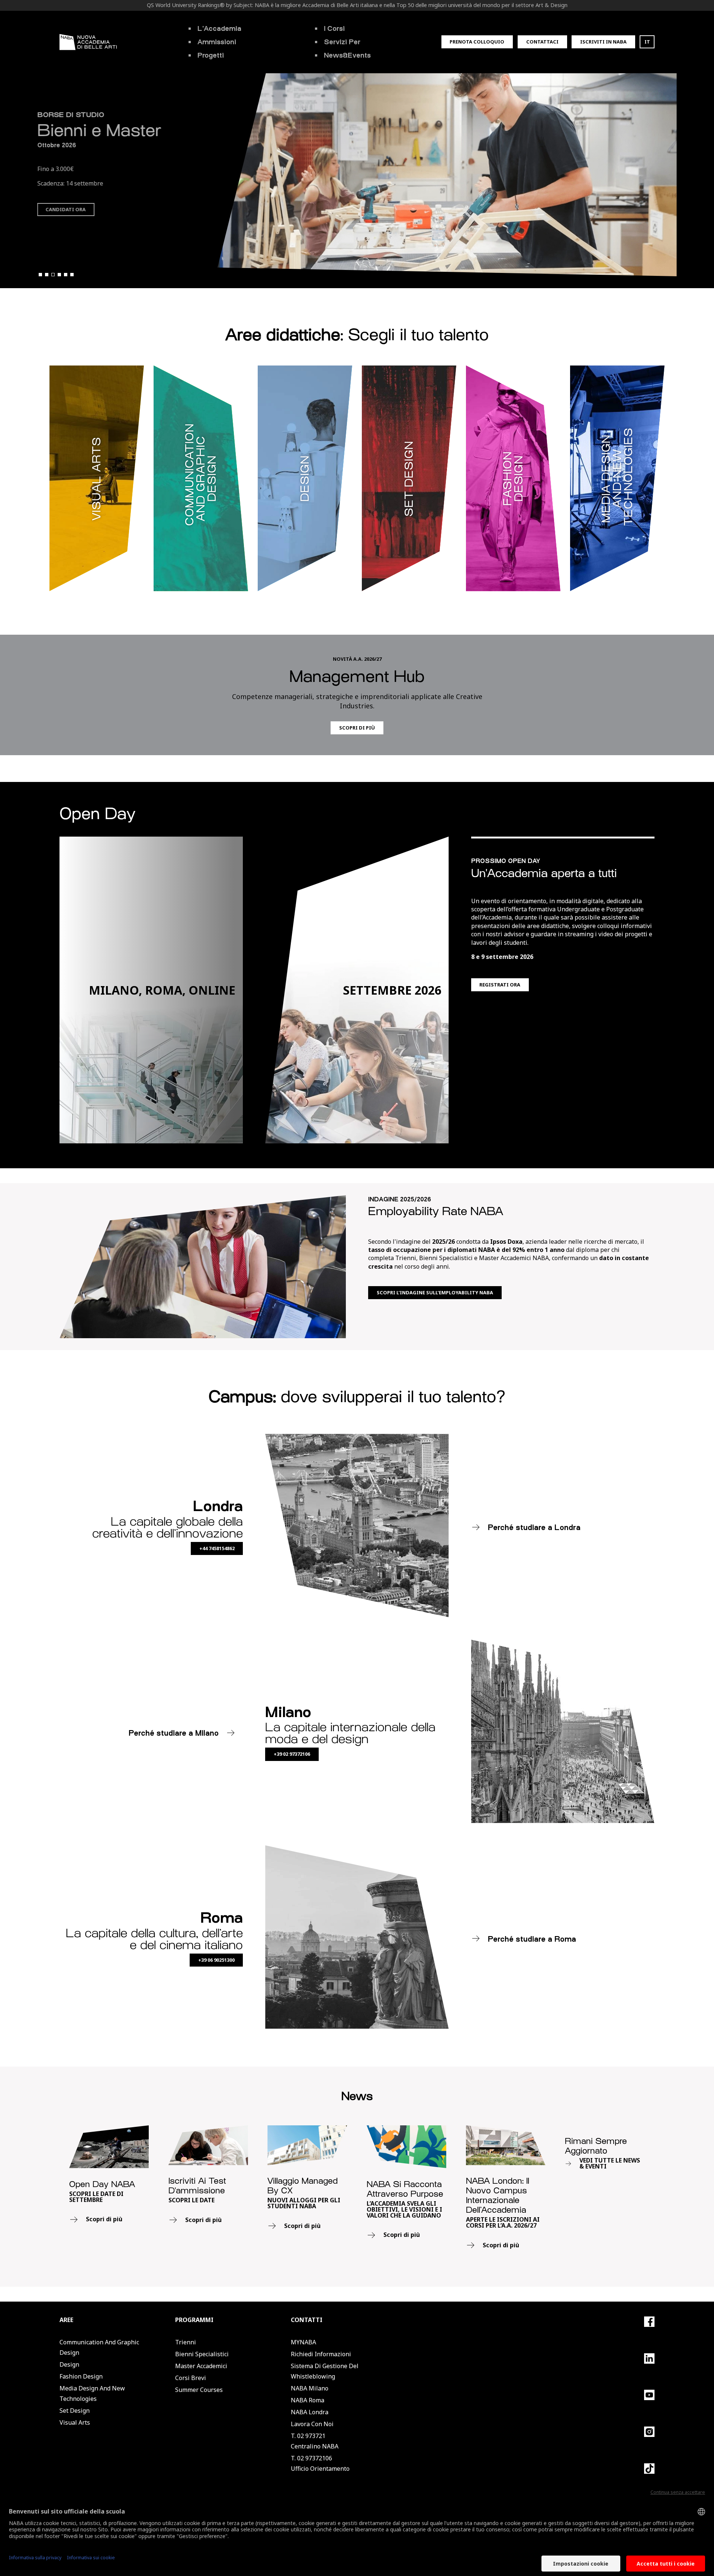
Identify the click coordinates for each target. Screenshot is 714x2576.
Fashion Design (81, 2376)
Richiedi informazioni (321, 2354)
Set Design (75, 2411)
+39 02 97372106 (292, 1754)
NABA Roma (308, 2400)
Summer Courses (199, 2390)
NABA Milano (310, 2388)
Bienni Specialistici (202, 2354)
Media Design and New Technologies (92, 2393)
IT (647, 42)
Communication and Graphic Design (99, 2347)
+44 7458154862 (217, 1548)
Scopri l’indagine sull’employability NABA (435, 1292)
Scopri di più (64, 223)
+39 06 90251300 (216, 1960)
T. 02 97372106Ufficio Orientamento (320, 2463)
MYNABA (303, 2342)
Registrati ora (500, 985)
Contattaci (542, 42)
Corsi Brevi (191, 2378)
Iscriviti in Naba (603, 42)
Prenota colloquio (477, 42)
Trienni (186, 2342)
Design (69, 2364)
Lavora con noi (312, 2424)
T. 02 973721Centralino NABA (315, 2441)
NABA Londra (310, 2412)
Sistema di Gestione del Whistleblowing (325, 2371)
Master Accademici (201, 2366)
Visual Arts (75, 2422)
